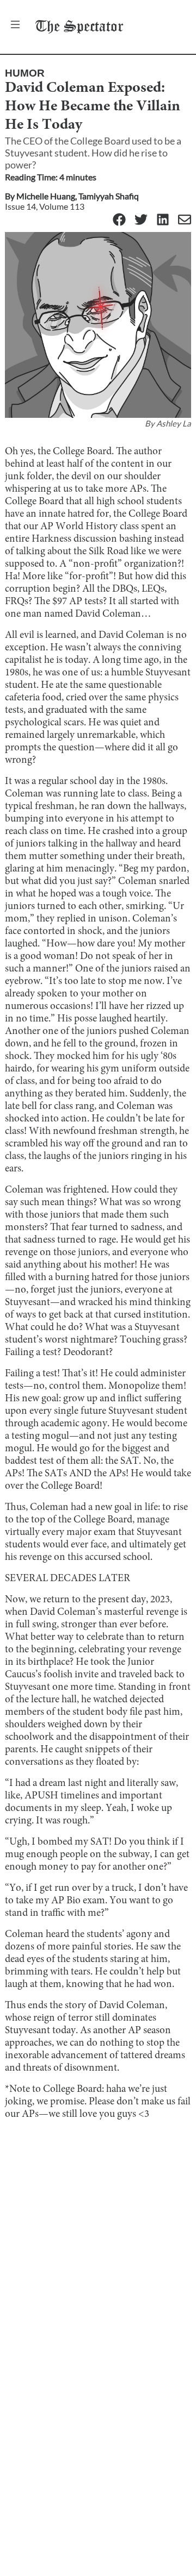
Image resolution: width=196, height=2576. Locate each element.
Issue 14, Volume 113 (45, 206)
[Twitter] (141, 220)
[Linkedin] (163, 220)
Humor (25, 73)
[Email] (185, 220)
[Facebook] (119, 220)
